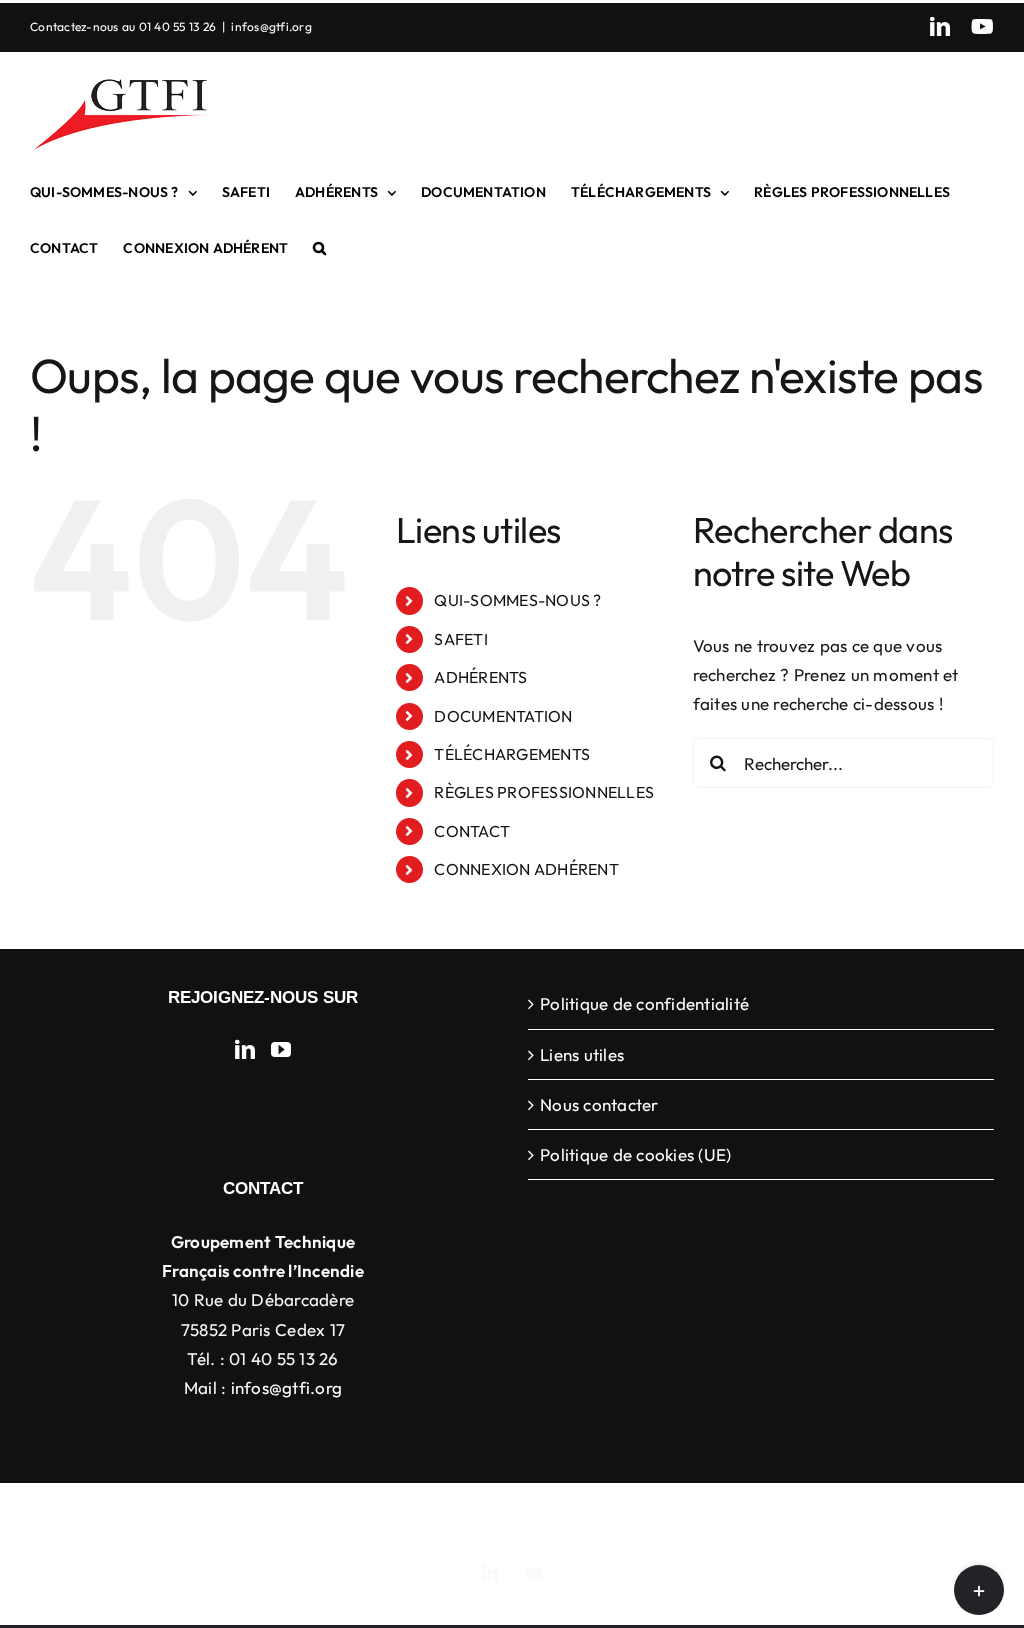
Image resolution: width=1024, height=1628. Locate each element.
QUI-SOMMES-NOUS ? (517, 600)
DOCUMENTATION (503, 716)
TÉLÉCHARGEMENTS (512, 754)
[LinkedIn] (245, 1050)
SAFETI (461, 639)
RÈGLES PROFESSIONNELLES (544, 792)
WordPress (831, 1514)
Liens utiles (582, 1054)
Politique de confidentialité (644, 1003)
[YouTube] (281, 1050)
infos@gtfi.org (271, 26)
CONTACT (472, 831)
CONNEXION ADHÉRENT (526, 869)
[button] (319, 248)
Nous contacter (599, 1104)
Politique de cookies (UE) (635, 1154)
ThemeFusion (533, 1514)
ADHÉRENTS (480, 677)
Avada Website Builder (401, 1514)
